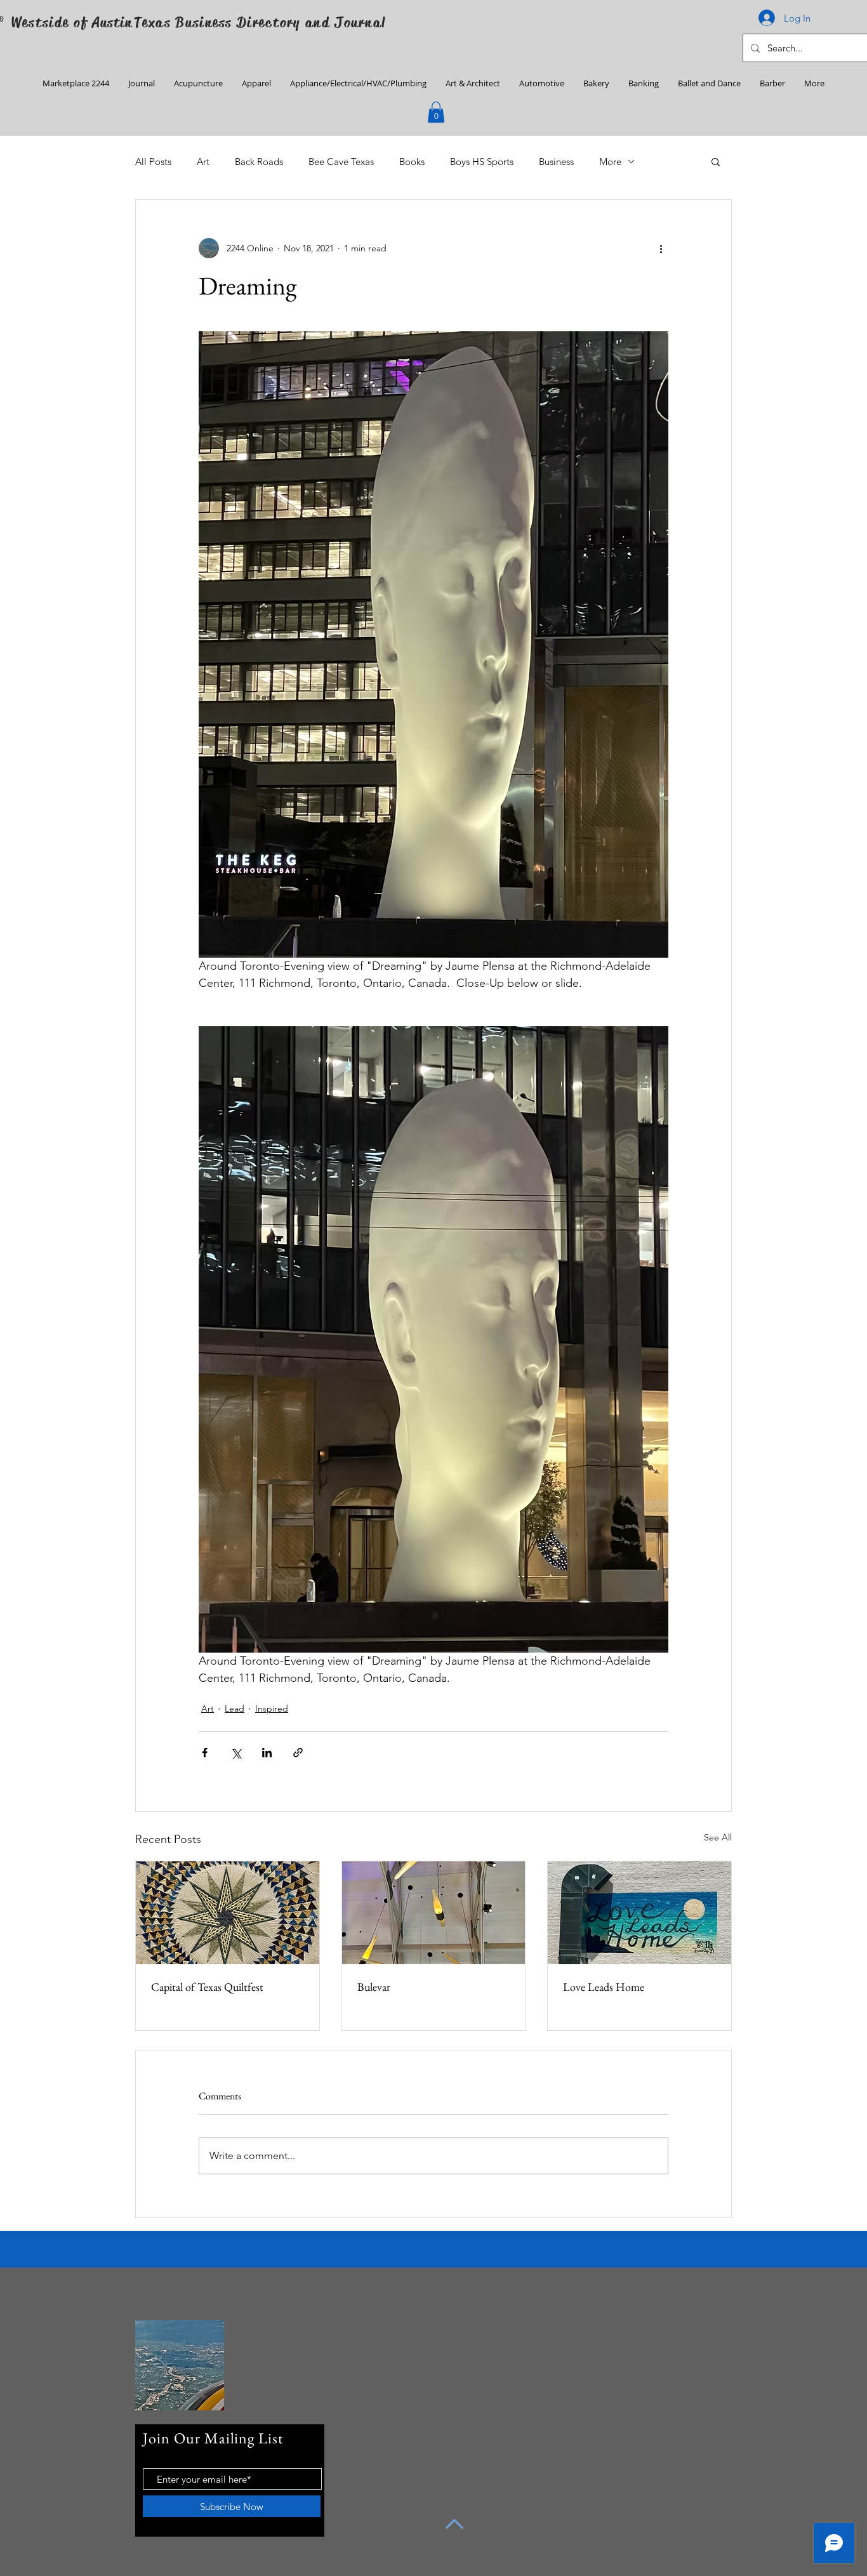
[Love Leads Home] (639, 1913)
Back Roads (259, 162)
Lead (235, 1708)
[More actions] (661, 248)
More (610, 162)
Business (556, 162)
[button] (436, 112)
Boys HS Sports (482, 162)
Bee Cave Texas (341, 162)
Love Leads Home (604, 1987)
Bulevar (374, 1987)
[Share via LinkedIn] (267, 1753)
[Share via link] (298, 1753)
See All (718, 1837)
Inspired (272, 1708)
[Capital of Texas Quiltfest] (228, 1913)
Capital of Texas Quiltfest (207, 1987)
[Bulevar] (434, 1913)
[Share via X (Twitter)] (236, 1753)
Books (412, 162)
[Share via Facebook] (205, 1753)
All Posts (153, 162)
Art (203, 162)
